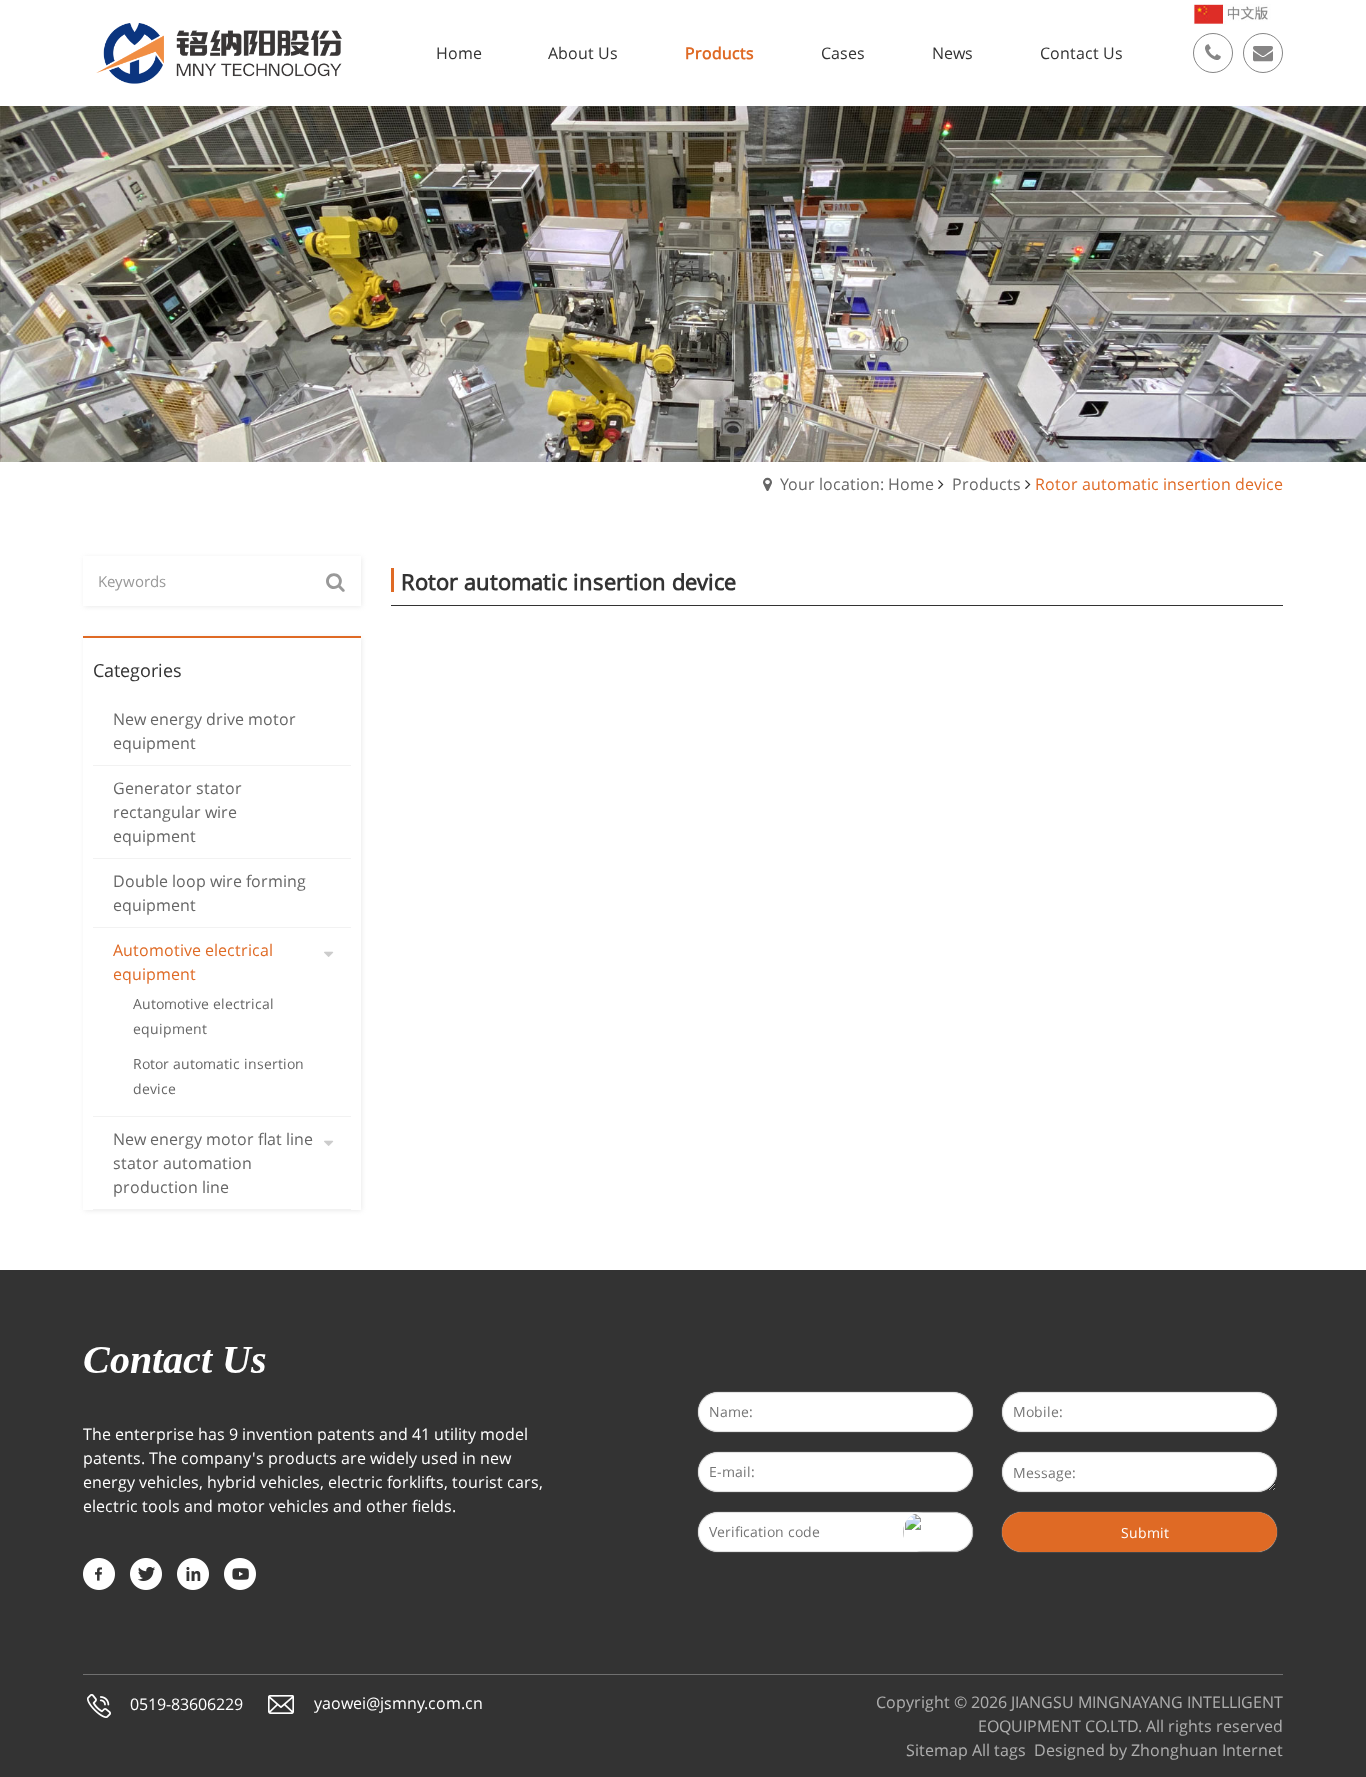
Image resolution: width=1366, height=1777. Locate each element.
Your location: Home (857, 484)
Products (986, 484)
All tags (999, 1750)
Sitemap (937, 1750)
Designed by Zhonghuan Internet (1158, 1750)
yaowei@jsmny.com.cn (398, 1704)
